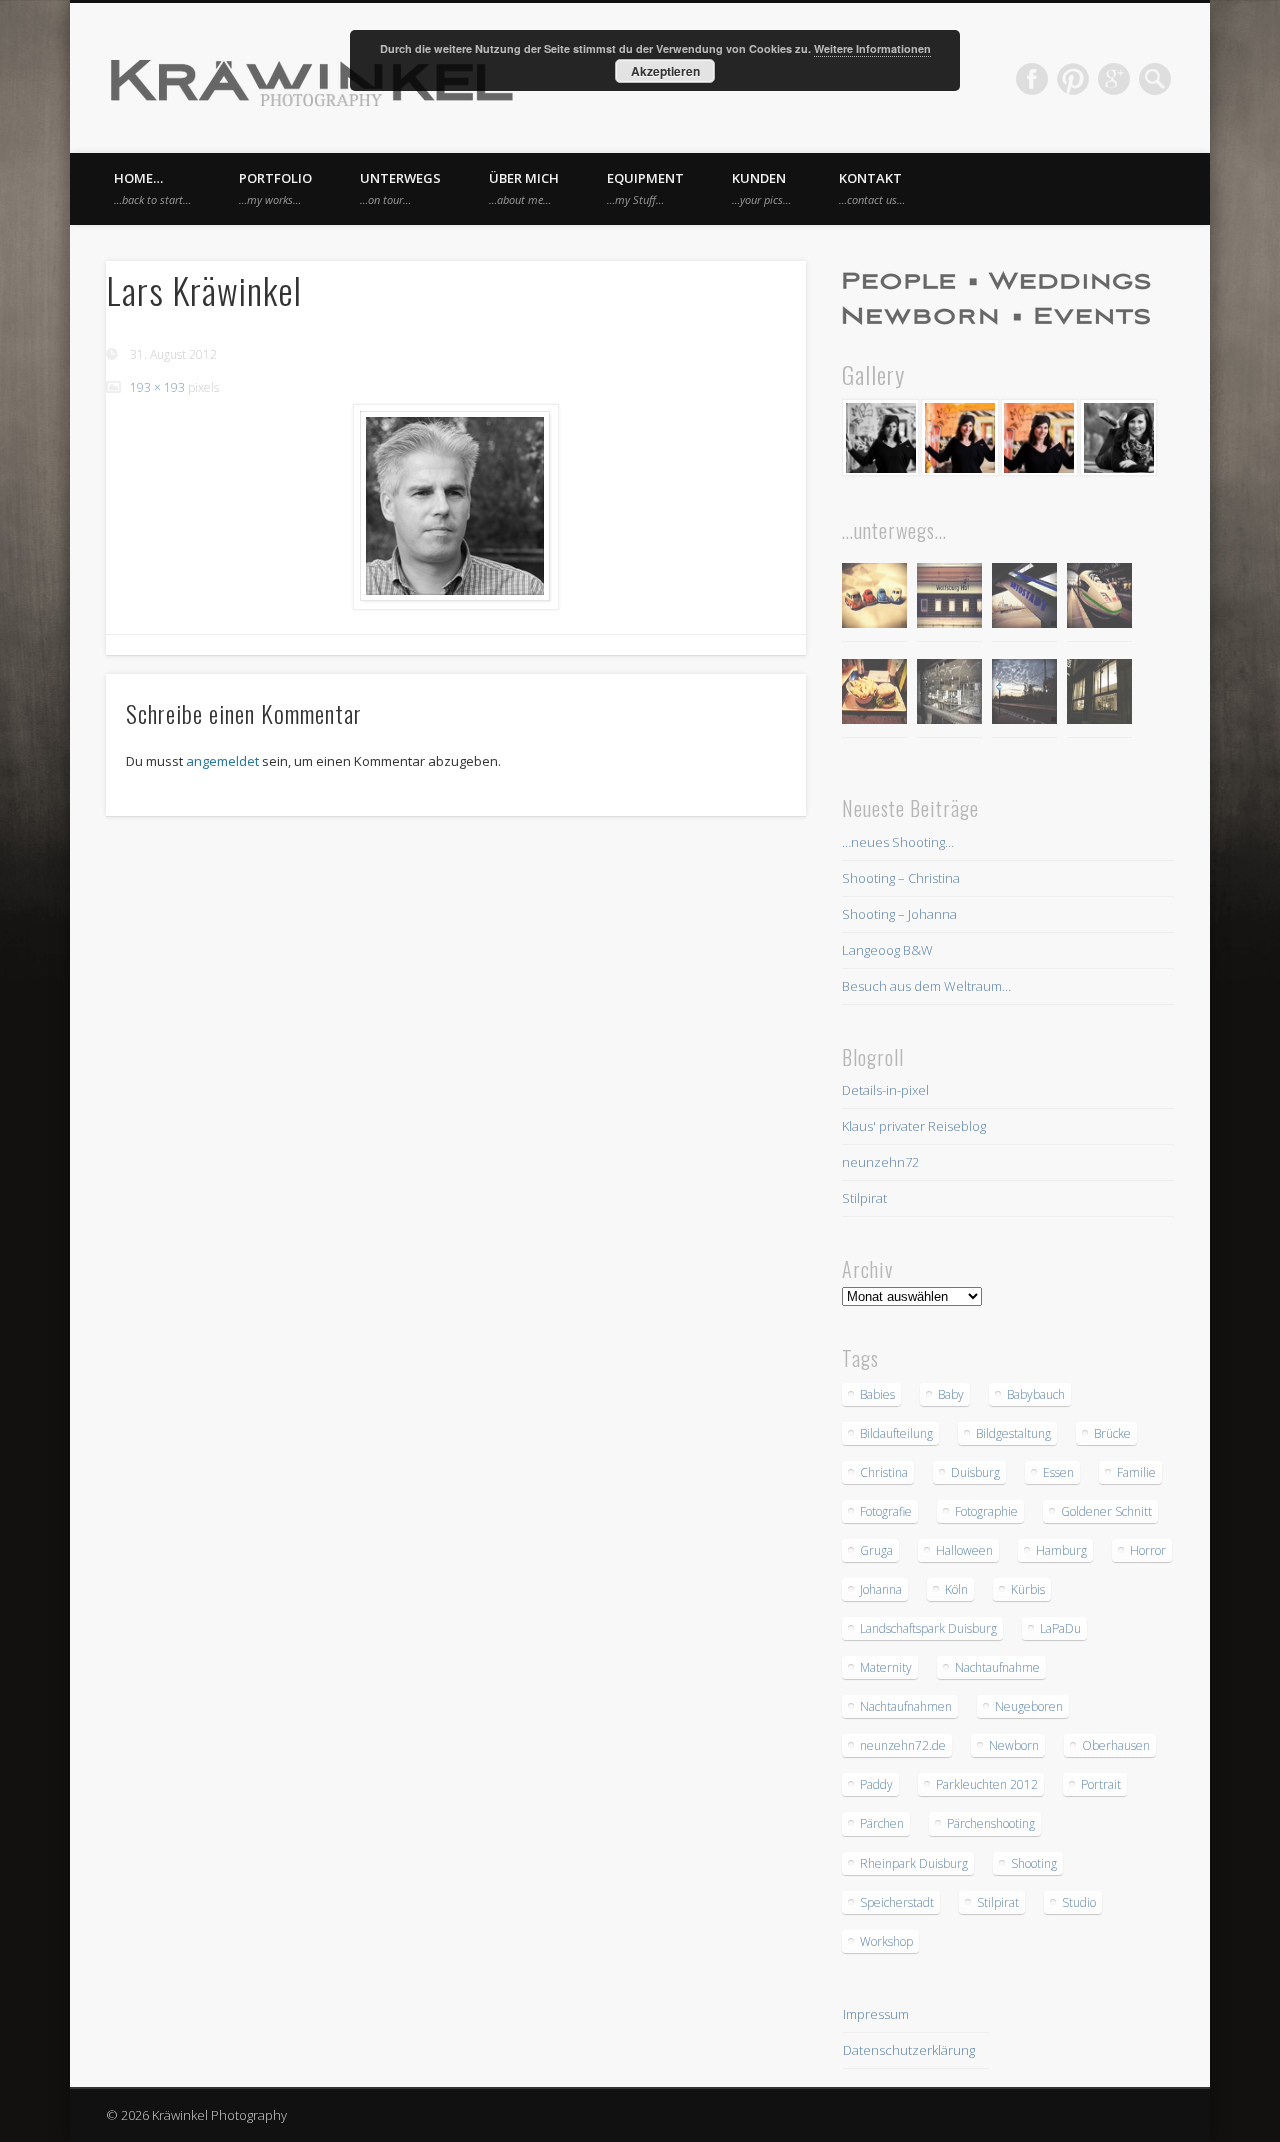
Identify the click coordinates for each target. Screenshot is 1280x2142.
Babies (877, 1394)
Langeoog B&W (887, 950)
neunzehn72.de (903, 1745)
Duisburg (975, 1472)
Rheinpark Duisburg (914, 1863)
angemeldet (222, 761)
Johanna (881, 1589)
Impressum (876, 2014)
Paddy (876, 1784)
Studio (1079, 1902)
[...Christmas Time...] (949, 694)
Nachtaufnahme (997, 1667)
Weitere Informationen (872, 48)
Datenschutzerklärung (909, 2050)
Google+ (1114, 79)
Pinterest (1073, 79)
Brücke (1112, 1433)
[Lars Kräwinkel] (456, 507)
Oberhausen (1116, 1745)
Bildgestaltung (1013, 1433)
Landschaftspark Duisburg (928, 1628)
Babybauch (1036, 1394)
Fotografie (886, 1511)
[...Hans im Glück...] (874, 694)
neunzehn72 (880, 1162)
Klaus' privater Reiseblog (914, 1126)
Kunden (761, 188)
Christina (884, 1472)
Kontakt (872, 188)
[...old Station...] (949, 598)
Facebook (1032, 79)
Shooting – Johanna (899, 914)
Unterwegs (400, 188)
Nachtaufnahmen (906, 1706)
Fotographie (986, 1511)
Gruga (876, 1550)
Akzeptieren (665, 71)
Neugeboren (1029, 1706)
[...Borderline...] (1024, 694)
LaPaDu (1060, 1628)
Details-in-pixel (885, 1090)
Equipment (645, 188)
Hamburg (1061, 1550)
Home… (152, 188)
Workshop (886, 1941)
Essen (1058, 1472)
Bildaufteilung (896, 1433)
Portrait (1101, 1784)
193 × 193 (157, 387)
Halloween (964, 1550)
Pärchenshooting (991, 1823)
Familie (1136, 1472)
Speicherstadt (897, 1902)
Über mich (524, 188)
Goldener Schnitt (1106, 1511)
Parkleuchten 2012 (987, 1784)
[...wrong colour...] (1099, 598)
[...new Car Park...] (874, 598)
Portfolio (275, 188)
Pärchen (882, 1823)
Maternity (886, 1667)
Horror (1148, 1550)
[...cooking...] (1099, 694)
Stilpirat (864, 1198)
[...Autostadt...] (1024, 598)
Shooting (1034, 1863)
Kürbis (1028, 1589)
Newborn (1014, 1745)
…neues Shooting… (898, 842)
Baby (951, 1394)
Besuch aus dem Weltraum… (926, 986)
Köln (956, 1589)
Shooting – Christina (901, 878)
